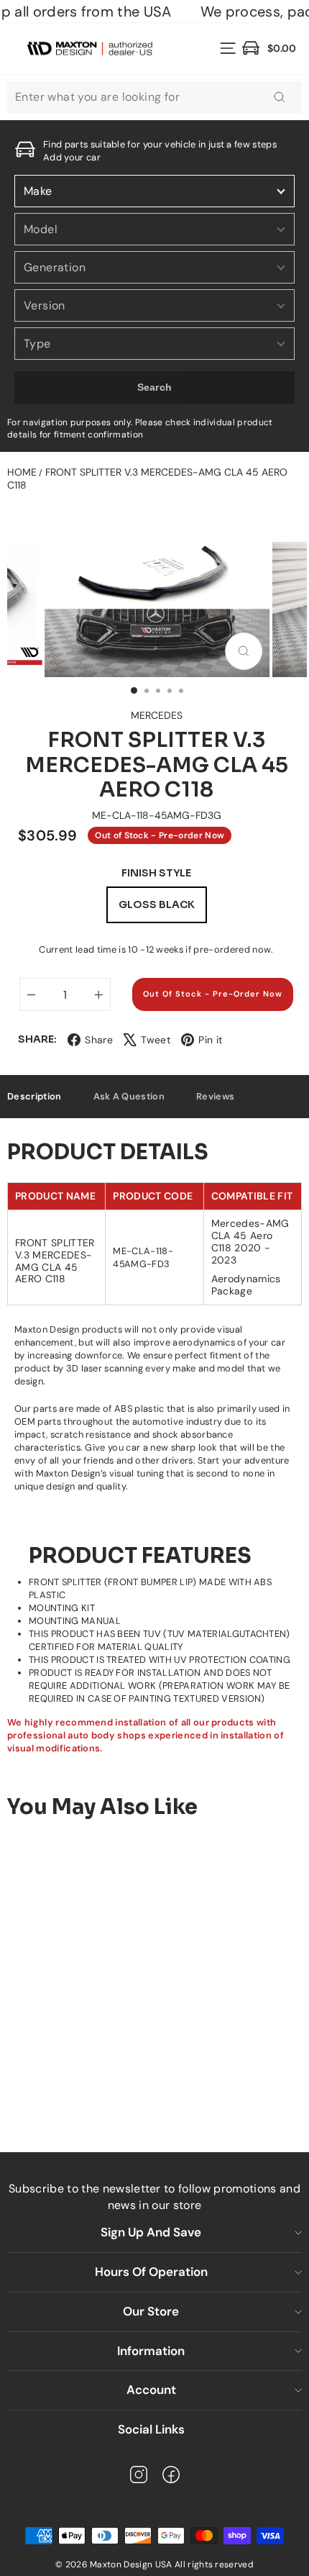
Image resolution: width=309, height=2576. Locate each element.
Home (22, 472)
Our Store (151, 2311)
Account (151, 2390)
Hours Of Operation (151, 2272)
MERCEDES (157, 715)
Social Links (151, 2429)
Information (151, 2351)
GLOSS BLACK (157, 904)
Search (155, 387)
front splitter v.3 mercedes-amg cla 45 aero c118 (147, 479)
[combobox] (154, 97)
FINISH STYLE (156, 873)
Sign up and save (151, 2232)
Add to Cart (126, 2085)
